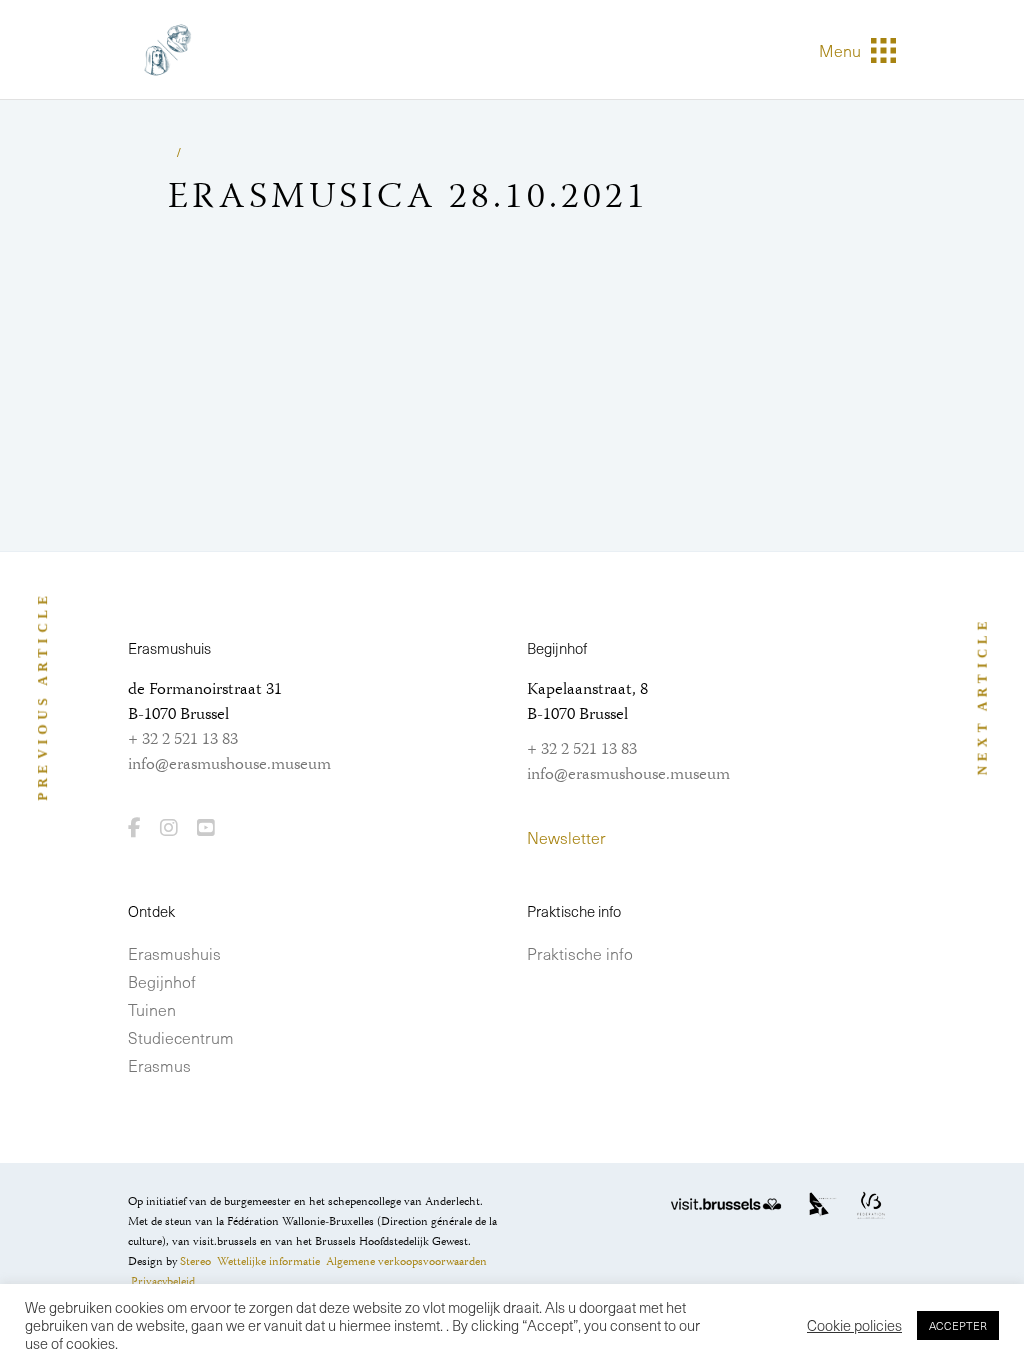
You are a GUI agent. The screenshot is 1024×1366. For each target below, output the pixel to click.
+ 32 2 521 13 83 (183, 740)
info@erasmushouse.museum (229, 765)
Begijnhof (162, 981)
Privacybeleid (163, 1282)
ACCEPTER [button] (958, 1325)
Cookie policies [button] (854, 1325)
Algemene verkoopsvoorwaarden (406, 1262)
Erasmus (159, 1065)
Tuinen (152, 1009)
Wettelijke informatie (268, 1262)
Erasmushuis (174, 953)
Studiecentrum (181, 1037)
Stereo (195, 1262)
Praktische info (580, 953)
